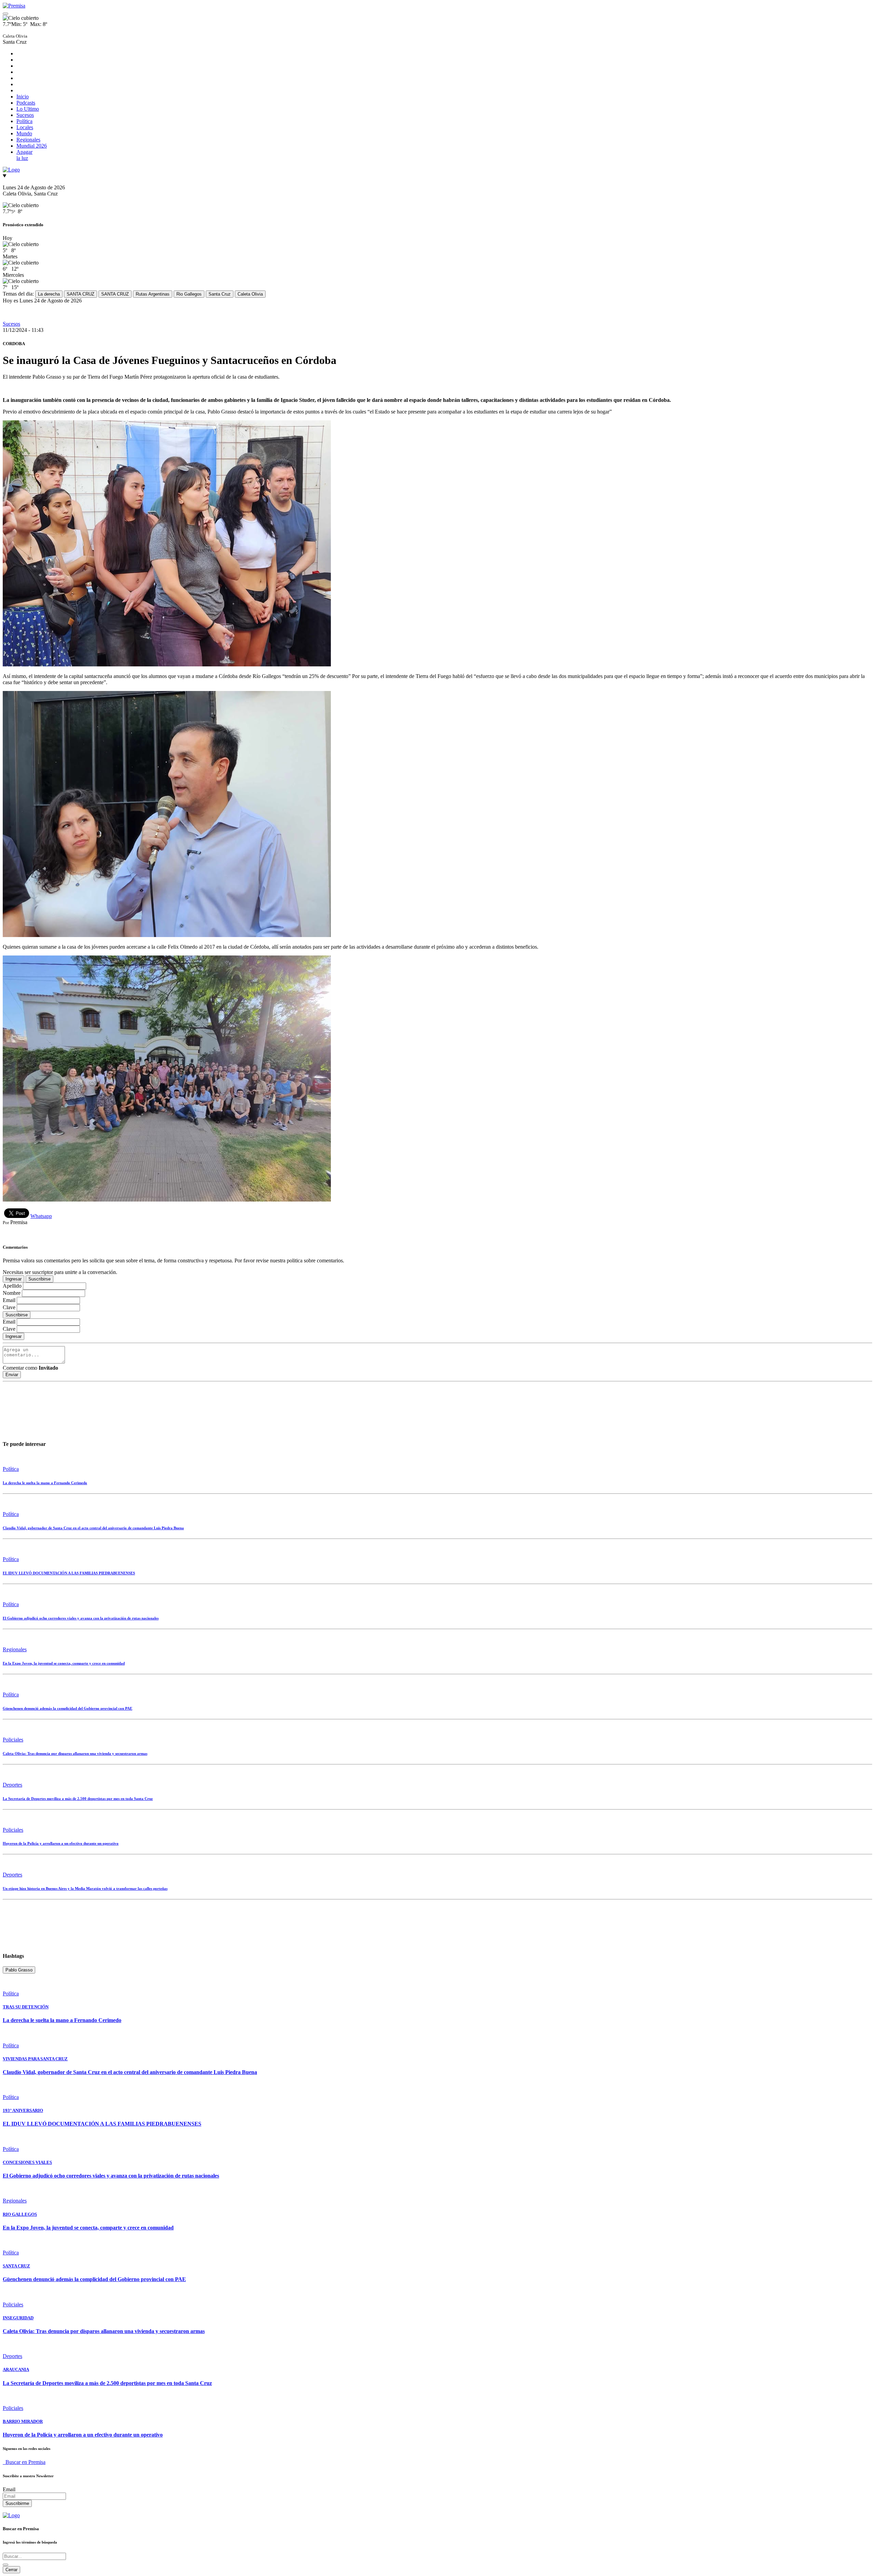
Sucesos (25, 115)
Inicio (23, 97)
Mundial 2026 (32, 146)
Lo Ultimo (28, 109)
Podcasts (26, 103)
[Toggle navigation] (5, 14)
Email (9, 2489)
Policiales (13, 1740)
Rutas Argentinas (153, 294)
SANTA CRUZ (80, 294)
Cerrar (11, 2570)
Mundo (24, 133)
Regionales (28, 140)
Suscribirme (17, 2503)
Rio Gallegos (189, 294)
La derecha (49, 294)
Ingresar (14, 1279)
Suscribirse (39, 1279)
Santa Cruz (220, 294)
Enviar (12, 1375)
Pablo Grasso (19, 1970)
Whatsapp (41, 1216)
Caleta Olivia (250, 294)
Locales (25, 127)
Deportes (12, 1785)
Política (24, 121)
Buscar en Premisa (24, 2462)
